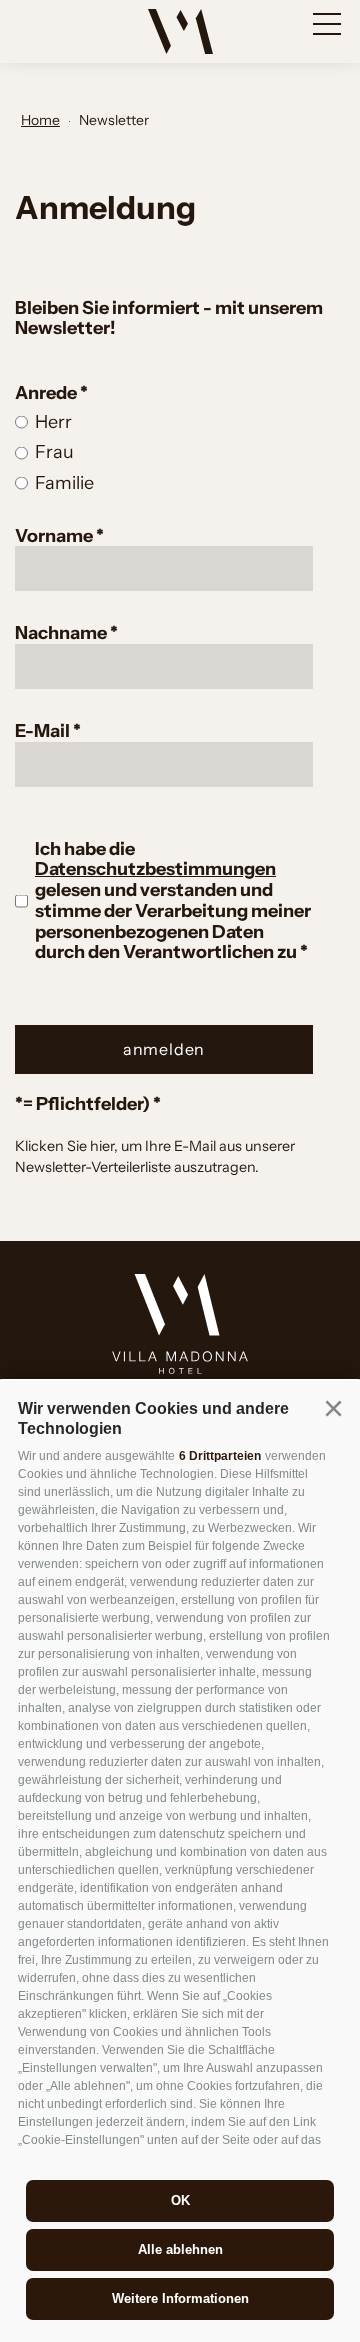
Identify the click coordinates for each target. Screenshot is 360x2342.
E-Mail (44, 731)
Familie (64, 483)
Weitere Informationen (180, 2298)
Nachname (62, 633)
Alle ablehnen (180, 2249)
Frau (54, 452)
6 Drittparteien (220, 1456)
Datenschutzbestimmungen (155, 869)
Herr (53, 422)
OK (180, 2200)
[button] (333, 1408)
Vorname (55, 536)
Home (40, 120)
